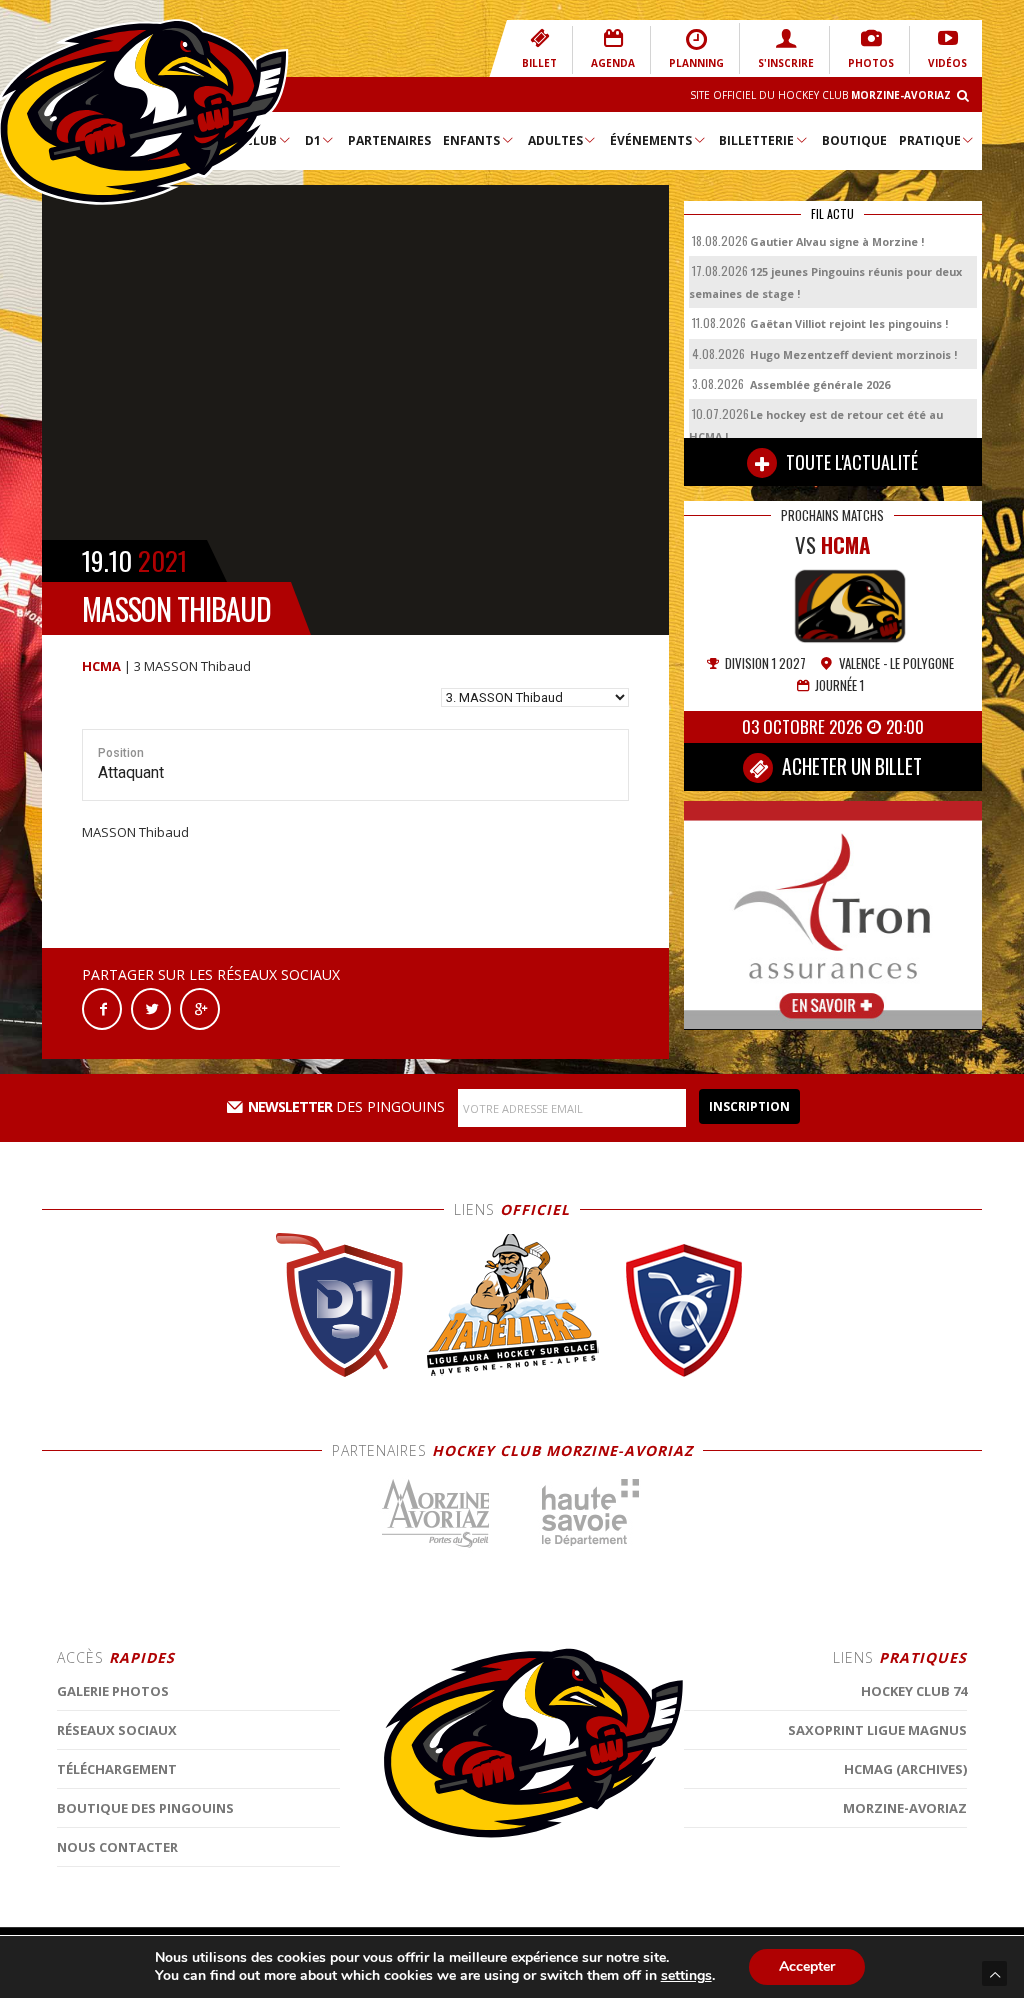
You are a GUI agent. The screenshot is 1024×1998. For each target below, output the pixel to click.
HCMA (101, 666)
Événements (651, 140)
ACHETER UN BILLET (850, 766)
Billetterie (756, 140)
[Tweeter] (151, 1007)
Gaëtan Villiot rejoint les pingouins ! (849, 323)
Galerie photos (113, 1691)
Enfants (471, 140)
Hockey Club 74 (914, 1691)
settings (686, 1976)
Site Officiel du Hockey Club (820, 95)
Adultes (555, 140)
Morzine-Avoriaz (905, 1808)
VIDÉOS (947, 63)
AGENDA (613, 63)
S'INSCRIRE (786, 63)
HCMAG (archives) (905, 1769)
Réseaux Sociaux (117, 1730)
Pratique (930, 140)
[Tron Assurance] (833, 914)
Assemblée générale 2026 (820, 384)
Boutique (854, 140)
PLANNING (696, 63)
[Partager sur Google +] (200, 1007)
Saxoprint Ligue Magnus (877, 1730)
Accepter (807, 1966)
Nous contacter (117, 1847)
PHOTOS (871, 63)
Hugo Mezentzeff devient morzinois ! (853, 354)
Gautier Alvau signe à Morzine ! (837, 241)
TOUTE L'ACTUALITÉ (850, 462)
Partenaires (389, 140)
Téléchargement (117, 1769)
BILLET (539, 63)
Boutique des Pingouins (145, 1808)
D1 (313, 140)
